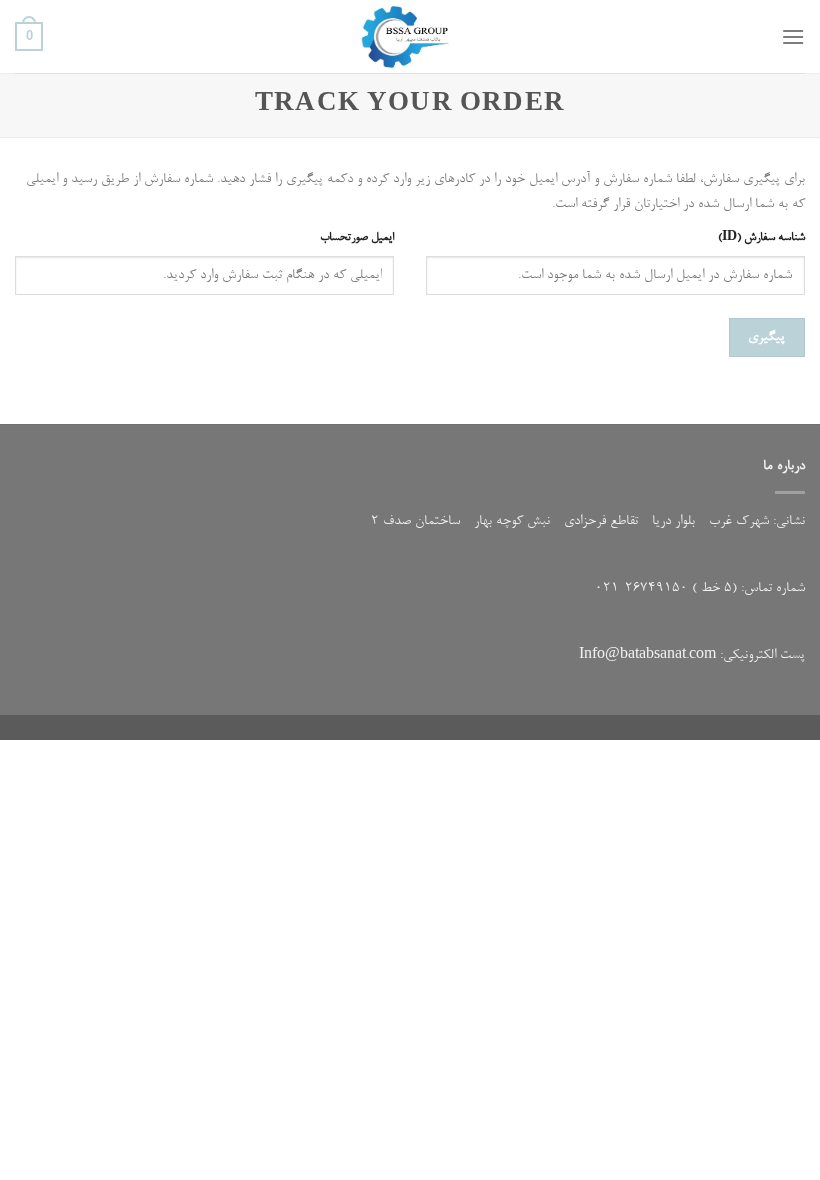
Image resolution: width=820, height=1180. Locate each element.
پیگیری (766, 337)
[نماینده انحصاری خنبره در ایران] (410, 36)
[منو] (793, 36)
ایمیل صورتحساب (357, 238)
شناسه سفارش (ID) (761, 238)
